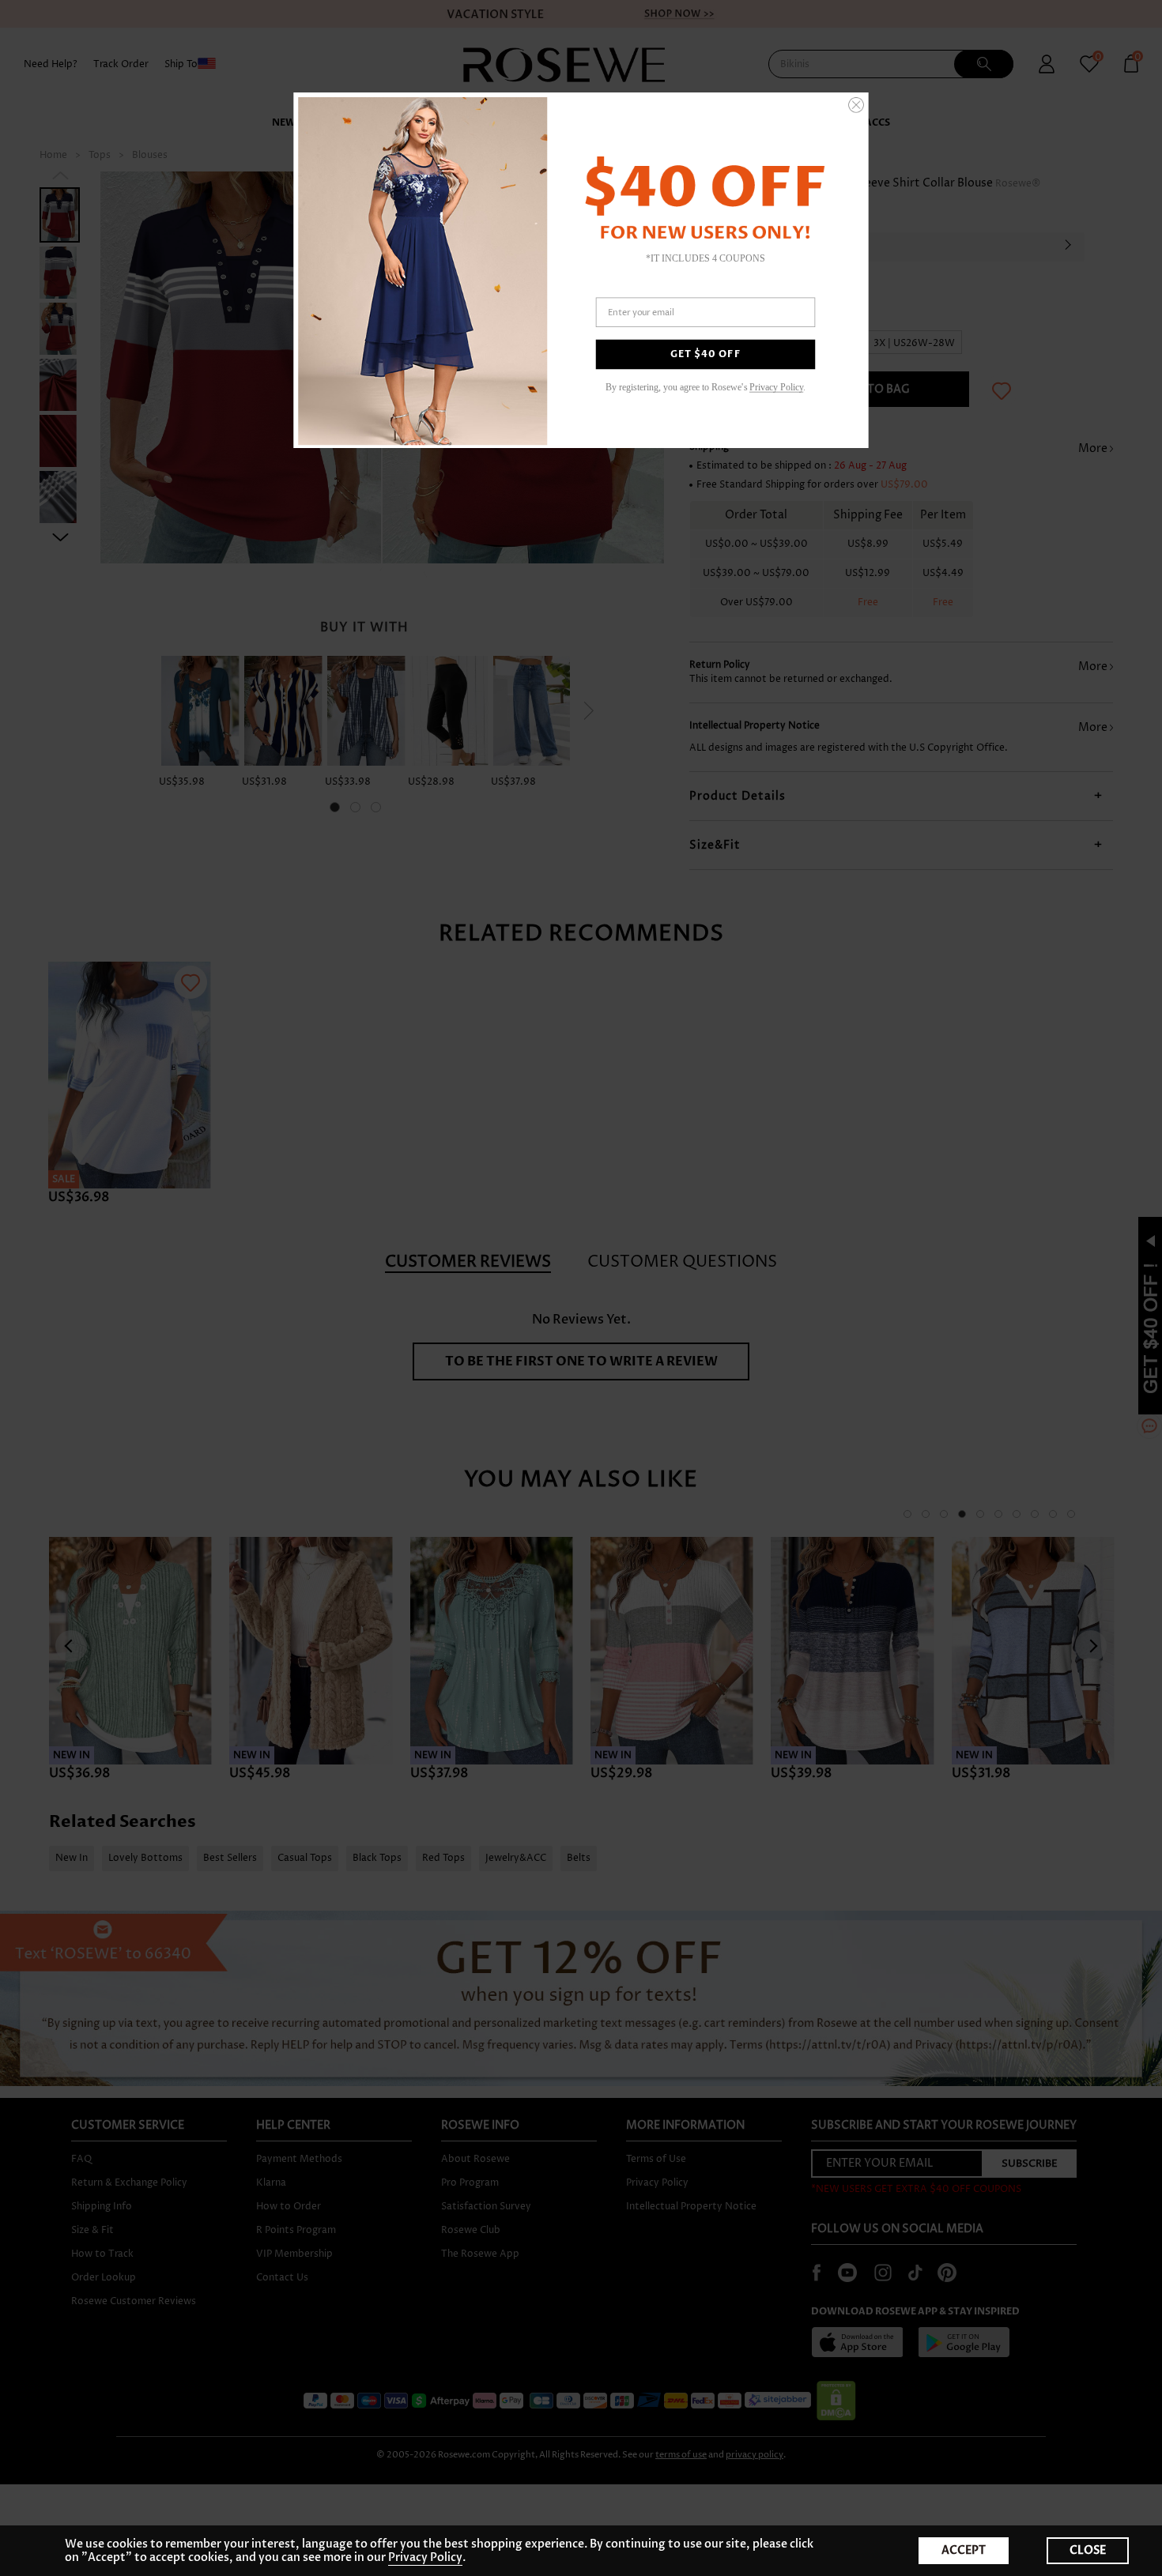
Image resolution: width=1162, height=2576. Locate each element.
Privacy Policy (425, 2557)
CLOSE (1088, 2550)
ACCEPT (964, 2550)
